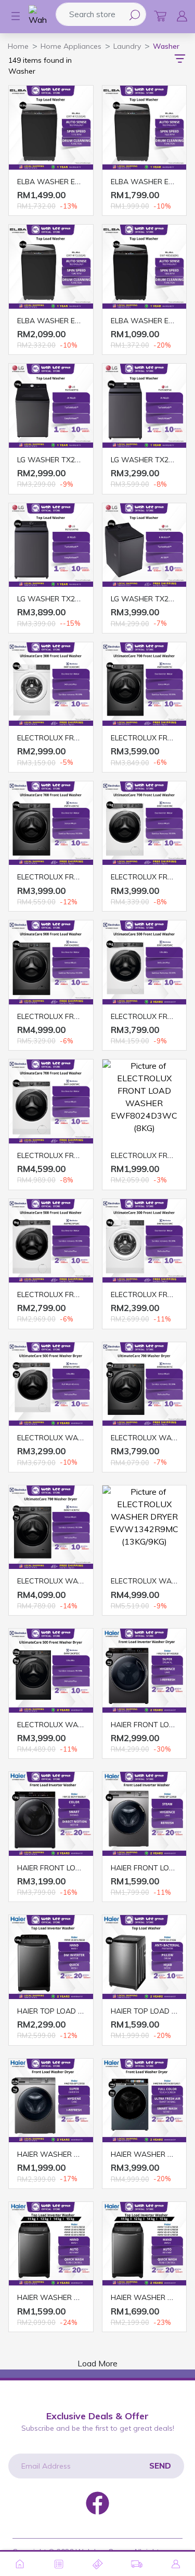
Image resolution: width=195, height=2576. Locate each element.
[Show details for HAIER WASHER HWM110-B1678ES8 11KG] (51, 2244)
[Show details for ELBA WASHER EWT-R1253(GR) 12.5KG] (145, 128)
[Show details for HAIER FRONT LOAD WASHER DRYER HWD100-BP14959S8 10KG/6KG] (145, 1671)
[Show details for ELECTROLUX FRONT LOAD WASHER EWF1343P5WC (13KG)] (145, 962)
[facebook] (97, 2502)
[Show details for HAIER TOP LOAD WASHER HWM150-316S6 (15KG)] (145, 1957)
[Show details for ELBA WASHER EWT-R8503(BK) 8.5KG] (145, 267)
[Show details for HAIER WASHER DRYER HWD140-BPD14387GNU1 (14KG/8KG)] (145, 2101)
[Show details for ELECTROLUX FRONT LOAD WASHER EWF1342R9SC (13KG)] (51, 962)
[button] (10, 16)
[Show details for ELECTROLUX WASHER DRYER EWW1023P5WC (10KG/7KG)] (51, 1384)
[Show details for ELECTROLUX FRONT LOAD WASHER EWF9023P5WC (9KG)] (51, 1241)
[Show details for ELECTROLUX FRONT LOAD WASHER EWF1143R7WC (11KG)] (145, 823)
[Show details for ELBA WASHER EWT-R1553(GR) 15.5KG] (51, 267)
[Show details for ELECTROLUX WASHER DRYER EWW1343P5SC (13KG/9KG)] (51, 1671)
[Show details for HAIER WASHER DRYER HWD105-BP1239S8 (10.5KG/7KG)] (51, 2101)
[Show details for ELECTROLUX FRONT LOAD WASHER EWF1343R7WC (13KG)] (51, 1101)
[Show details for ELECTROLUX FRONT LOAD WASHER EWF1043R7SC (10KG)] (145, 684)
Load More (97, 2363)
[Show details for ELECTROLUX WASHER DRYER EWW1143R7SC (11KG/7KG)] (51, 1527)
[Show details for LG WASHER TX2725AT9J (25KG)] (145, 545)
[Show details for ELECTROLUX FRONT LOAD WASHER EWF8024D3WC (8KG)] (145, 1101)
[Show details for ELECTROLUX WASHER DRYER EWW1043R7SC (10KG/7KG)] (145, 1384)
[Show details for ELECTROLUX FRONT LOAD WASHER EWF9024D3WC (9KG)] (145, 1241)
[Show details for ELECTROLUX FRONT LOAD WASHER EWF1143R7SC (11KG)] (51, 823)
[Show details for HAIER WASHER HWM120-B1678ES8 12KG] (145, 2244)
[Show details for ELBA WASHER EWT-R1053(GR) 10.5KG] (51, 128)
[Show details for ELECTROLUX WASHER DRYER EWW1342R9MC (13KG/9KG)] (145, 1527)
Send (160, 2466)
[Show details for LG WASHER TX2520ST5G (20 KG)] (145, 406)
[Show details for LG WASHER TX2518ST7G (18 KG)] (51, 406)
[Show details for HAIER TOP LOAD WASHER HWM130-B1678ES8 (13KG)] (51, 1957)
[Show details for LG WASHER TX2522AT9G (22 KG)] (51, 545)
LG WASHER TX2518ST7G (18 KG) (75, 460)
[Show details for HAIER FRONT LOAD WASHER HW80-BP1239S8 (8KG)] (145, 1814)
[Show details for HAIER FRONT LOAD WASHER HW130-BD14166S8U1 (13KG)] (51, 1814)
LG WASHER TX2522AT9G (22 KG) (75, 599)
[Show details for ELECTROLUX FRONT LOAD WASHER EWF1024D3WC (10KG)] (51, 684)
